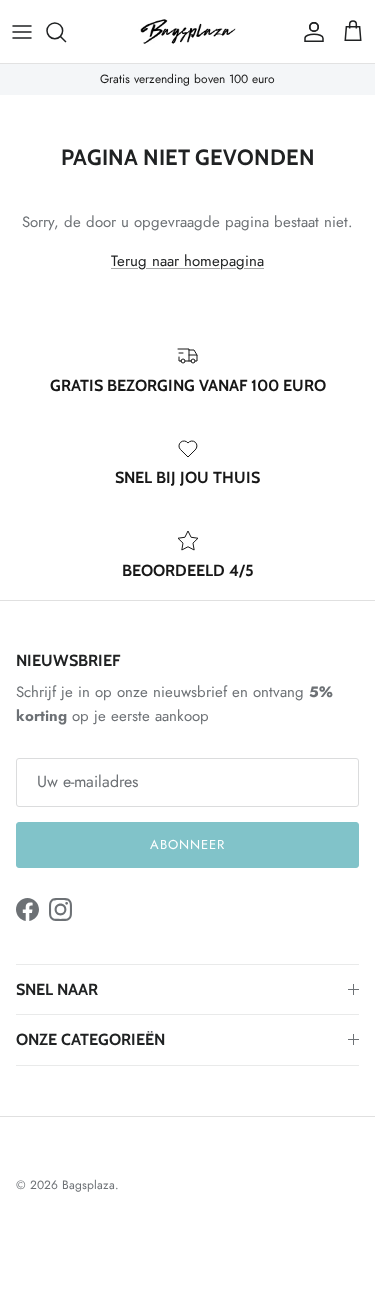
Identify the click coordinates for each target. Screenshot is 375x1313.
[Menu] (22, 32)
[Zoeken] (66, 32)
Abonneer (187, 844)
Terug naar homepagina (187, 261)
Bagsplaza (88, 1185)
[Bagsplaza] (188, 31)
